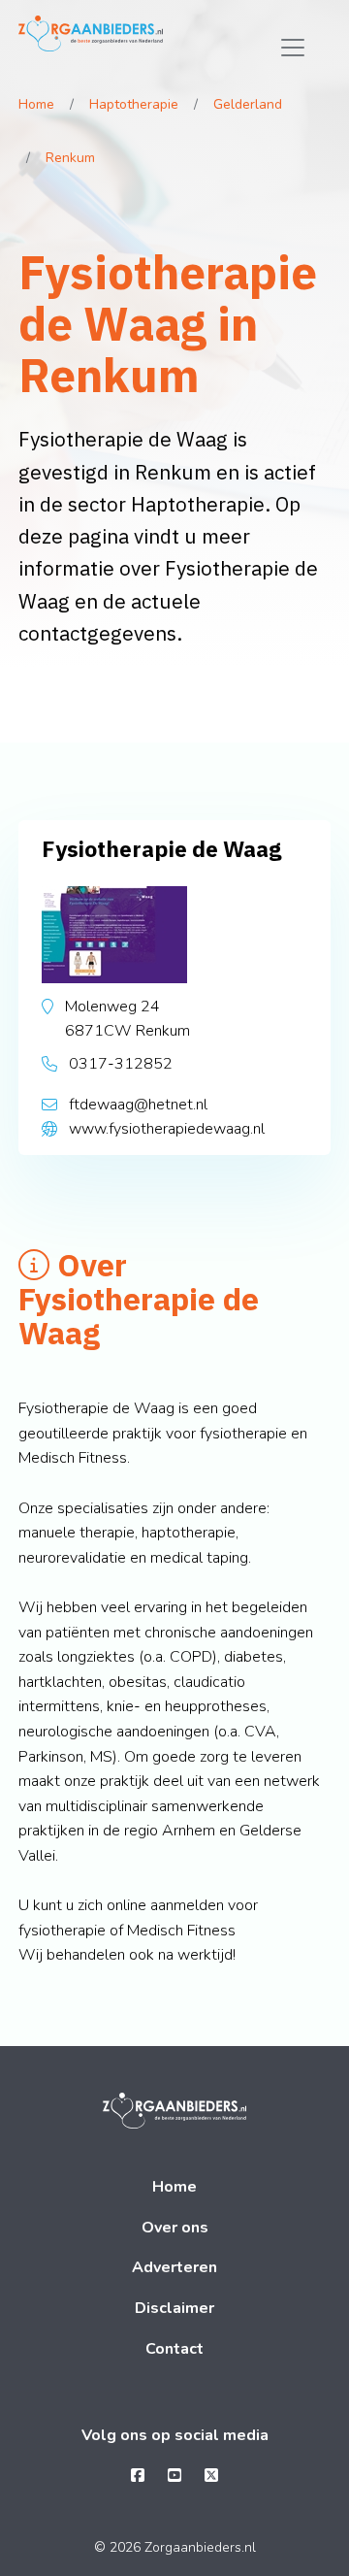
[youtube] (174, 2476)
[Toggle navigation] (293, 48)
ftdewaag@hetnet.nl (138, 1105)
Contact (174, 2349)
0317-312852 (121, 1064)
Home (36, 104)
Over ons (175, 2228)
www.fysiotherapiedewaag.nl (167, 1129)
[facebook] (138, 2476)
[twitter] (211, 2476)
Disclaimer (174, 2308)
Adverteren (174, 2267)
